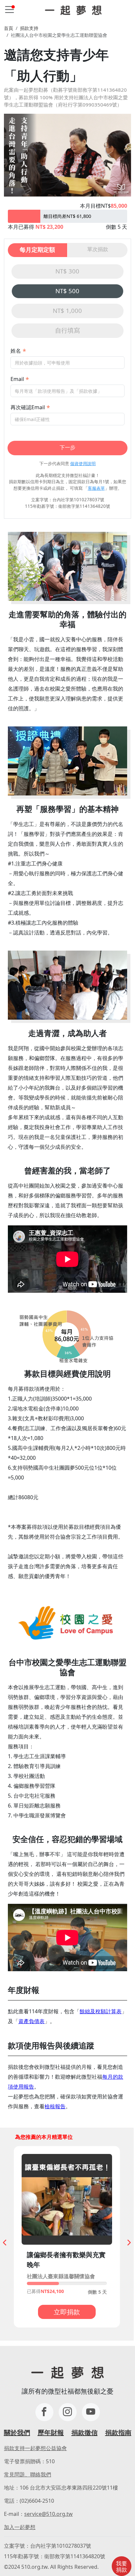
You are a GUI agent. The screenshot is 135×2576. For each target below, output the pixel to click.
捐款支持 (29, 28)
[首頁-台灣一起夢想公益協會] (73, 10)
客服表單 (96, 488)
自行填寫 (67, 330)
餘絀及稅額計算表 (101, 2011)
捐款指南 (118, 2433)
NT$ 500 (67, 291)
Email (17, 379)
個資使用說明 (83, 463)
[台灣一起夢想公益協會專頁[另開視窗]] (44, 2412)
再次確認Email (28, 407)
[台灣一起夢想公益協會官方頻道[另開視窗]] (91, 2412)
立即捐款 (67, 2312)
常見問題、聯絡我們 (28, 2474)
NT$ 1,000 (67, 310)
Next (127, 2241)
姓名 (16, 351)
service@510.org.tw (48, 2514)
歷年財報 (51, 2433)
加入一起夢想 (20, 2527)
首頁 (9, 28)
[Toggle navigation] (10, 10)
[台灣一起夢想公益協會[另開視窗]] (68, 2412)
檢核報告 (55, 2106)
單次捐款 (98, 249)
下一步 (67, 447)
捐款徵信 (85, 2433)
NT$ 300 (67, 271)
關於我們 (17, 2433)
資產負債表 (31, 2021)
